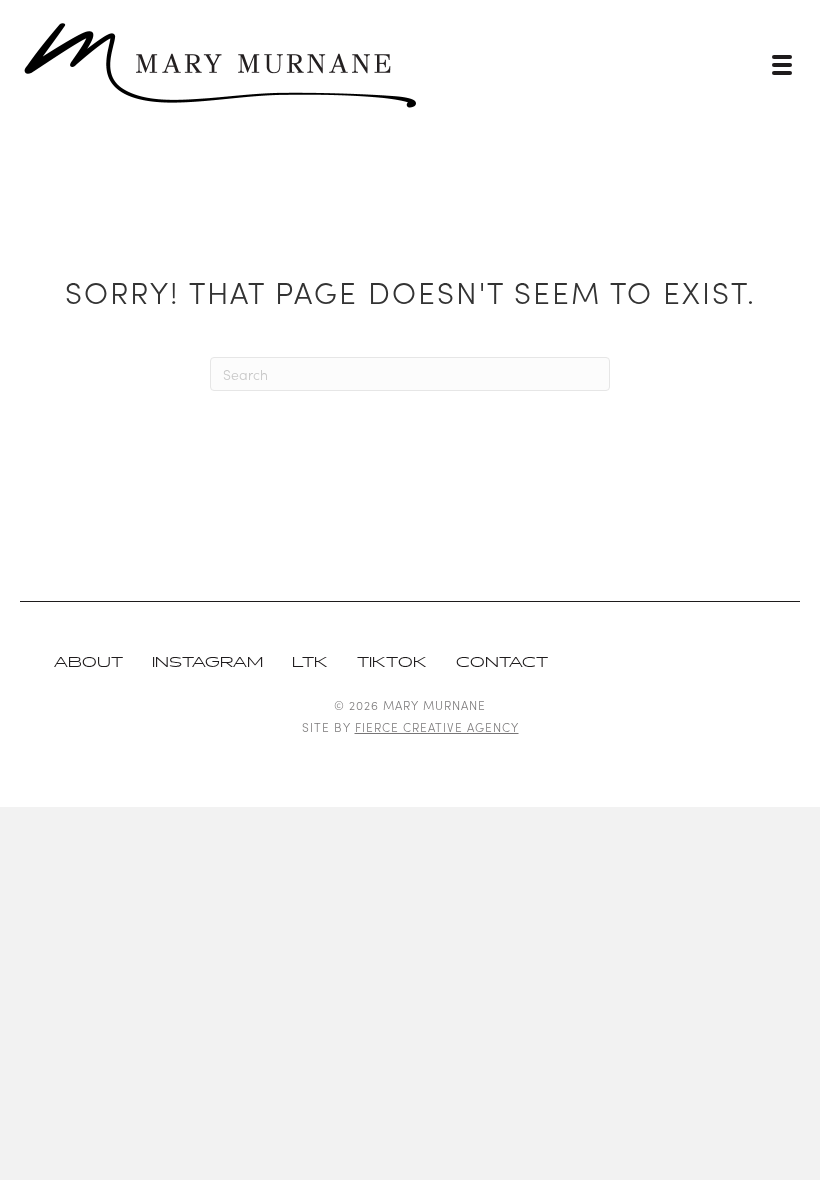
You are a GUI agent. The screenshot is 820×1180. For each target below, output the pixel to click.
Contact (502, 662)
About (88, 662)
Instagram (207, 662)
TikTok (392, 662)
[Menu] (782, 65)
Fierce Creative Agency (437, 726)
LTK (310, 662)
